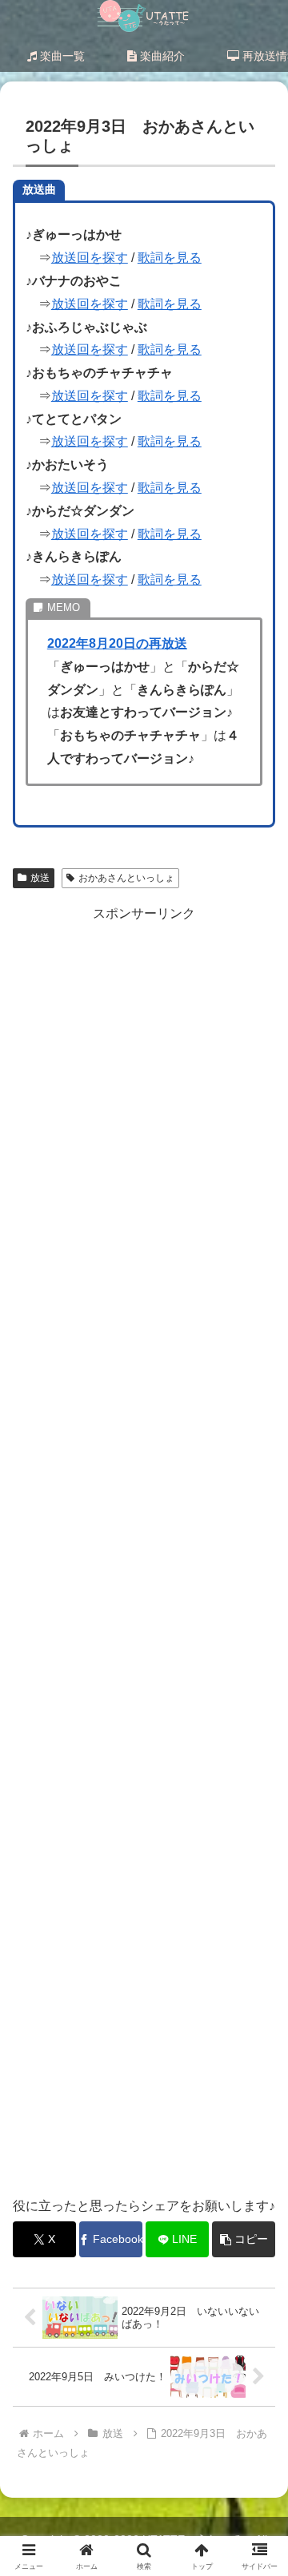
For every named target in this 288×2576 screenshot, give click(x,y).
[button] (244, 2239)
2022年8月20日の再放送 (117, 643)
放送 (40, 878)
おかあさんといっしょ (126, 878)
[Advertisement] (144, 1551)
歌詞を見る (170, 258)
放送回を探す (90, 258)
